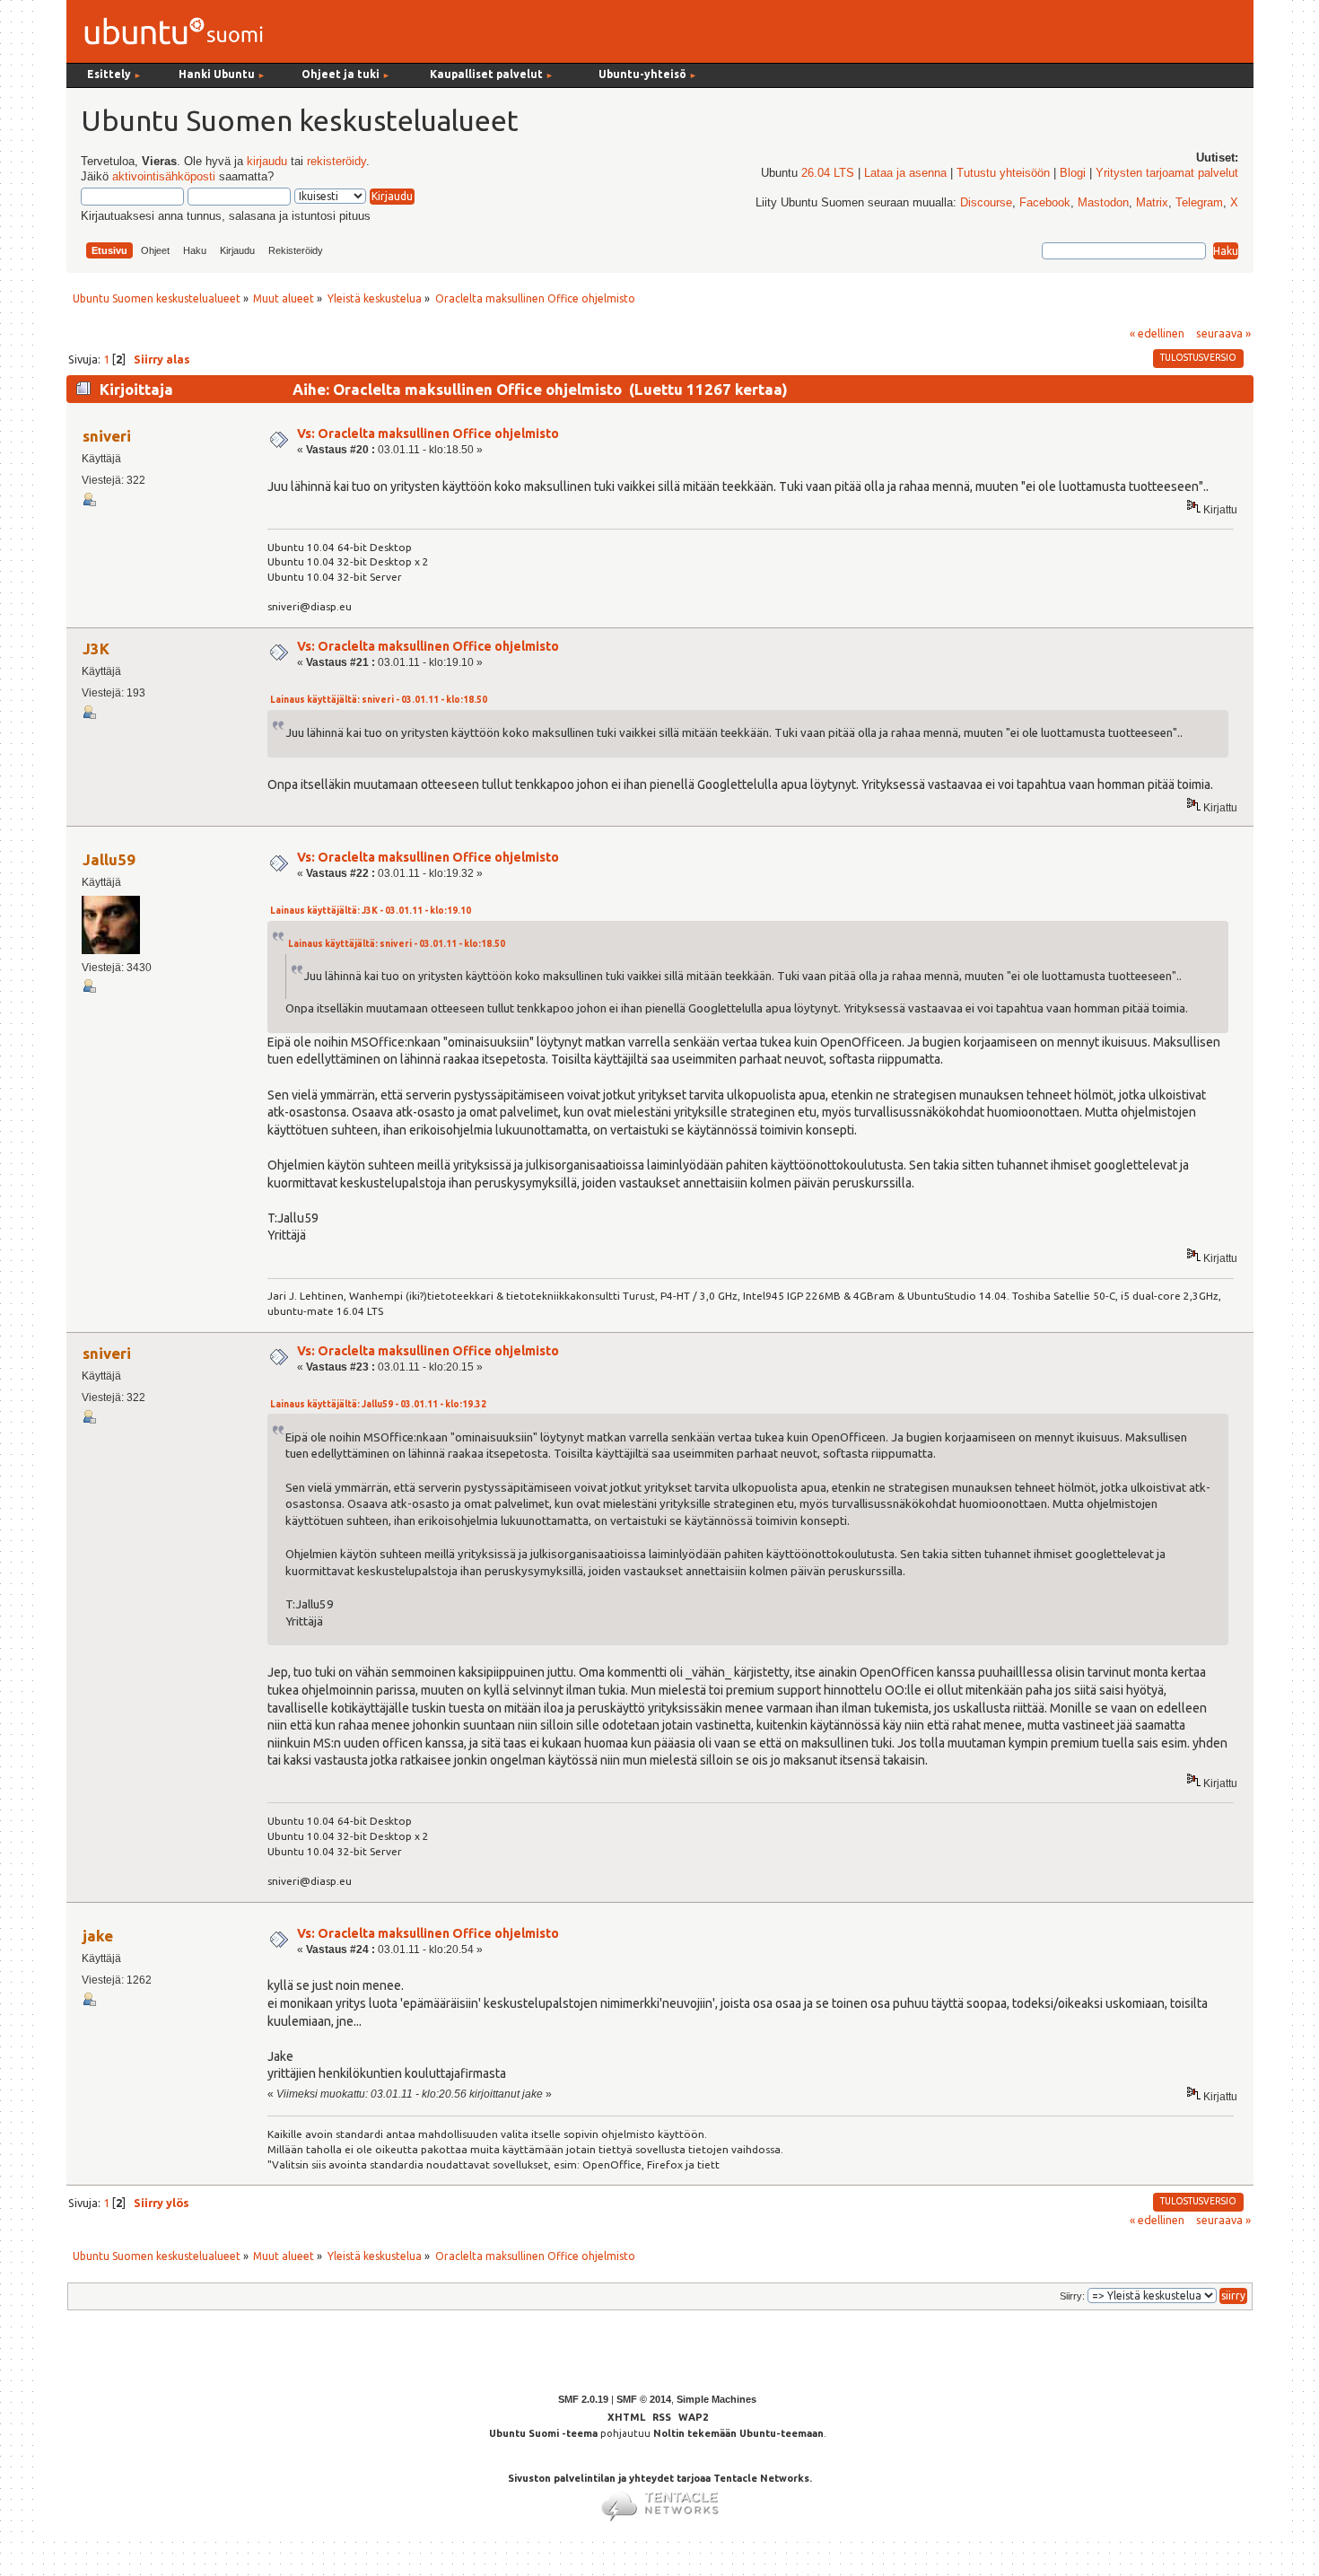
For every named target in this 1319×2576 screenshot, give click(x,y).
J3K (96, 648)
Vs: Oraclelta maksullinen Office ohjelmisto (428, 434)
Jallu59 (109, 859)
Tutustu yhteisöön (1003, 173)
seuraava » (1223, 333)
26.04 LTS (828, 173)
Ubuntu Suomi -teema (543, 2433)
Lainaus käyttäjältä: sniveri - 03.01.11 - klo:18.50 (379, 700)
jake (98, 1936)
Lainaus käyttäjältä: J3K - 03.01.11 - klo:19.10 (371, 911)
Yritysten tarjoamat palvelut (1167, 173)
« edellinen (1157, 333)
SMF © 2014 (644, 2399)
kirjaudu (267, 162)
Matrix (1152, 203)
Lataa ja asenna (905, 173)
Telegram (1199, 203)
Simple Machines (716, 2399)
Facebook (1045, 203)
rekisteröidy (336, 162)
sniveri (107, 436)
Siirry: (1072, 2296)
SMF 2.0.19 (583, 2399)
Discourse (986, 203)
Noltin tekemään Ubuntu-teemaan (738, 2433)
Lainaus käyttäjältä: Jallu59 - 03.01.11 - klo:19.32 (378, 1404)
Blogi (1073, 173)
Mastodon (1103, 203)
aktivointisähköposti (164, 177)
